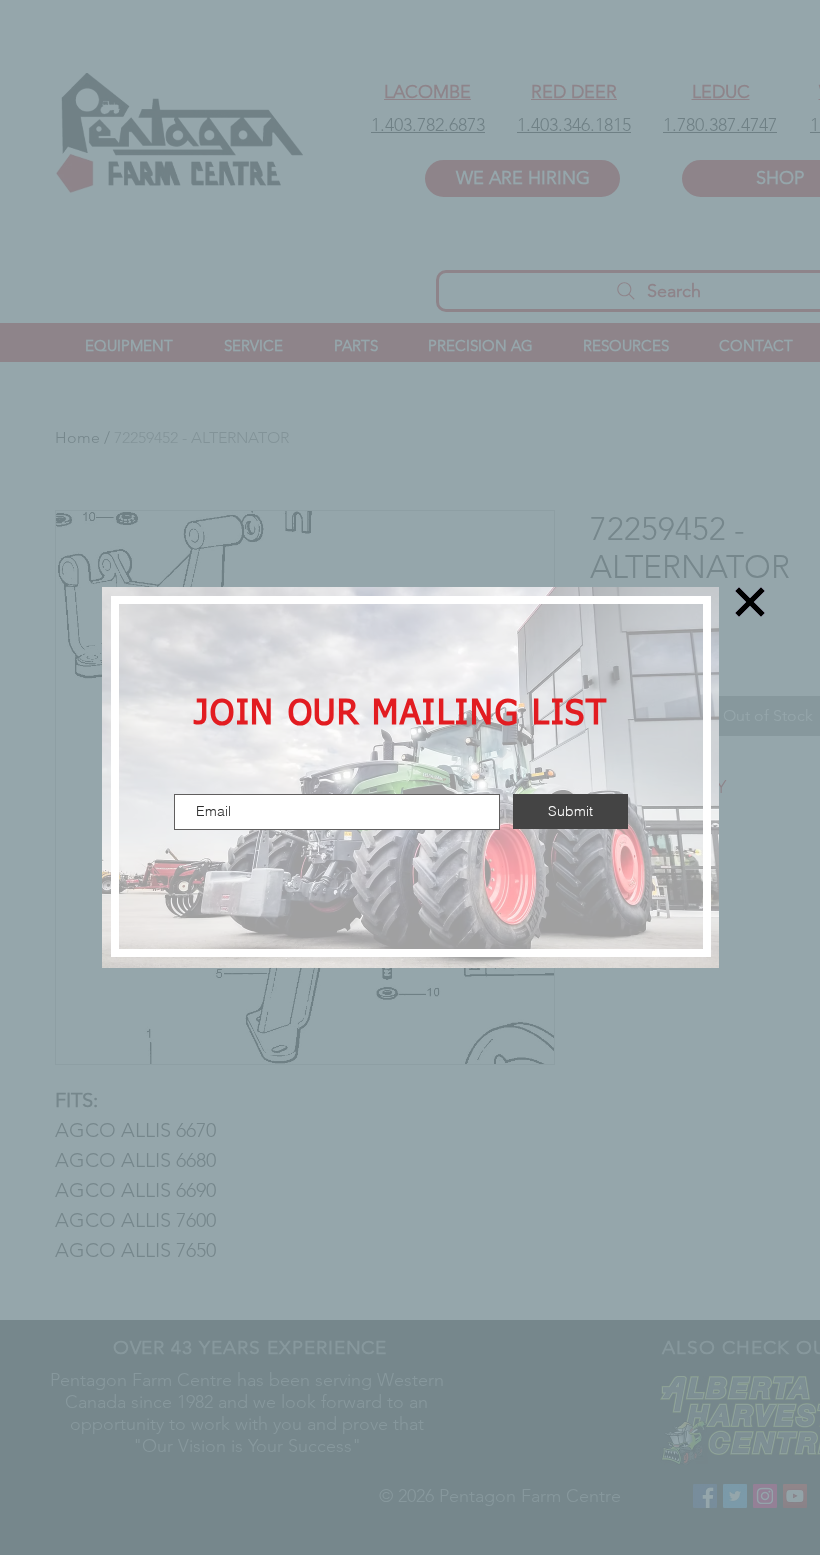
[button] (750, 602)
